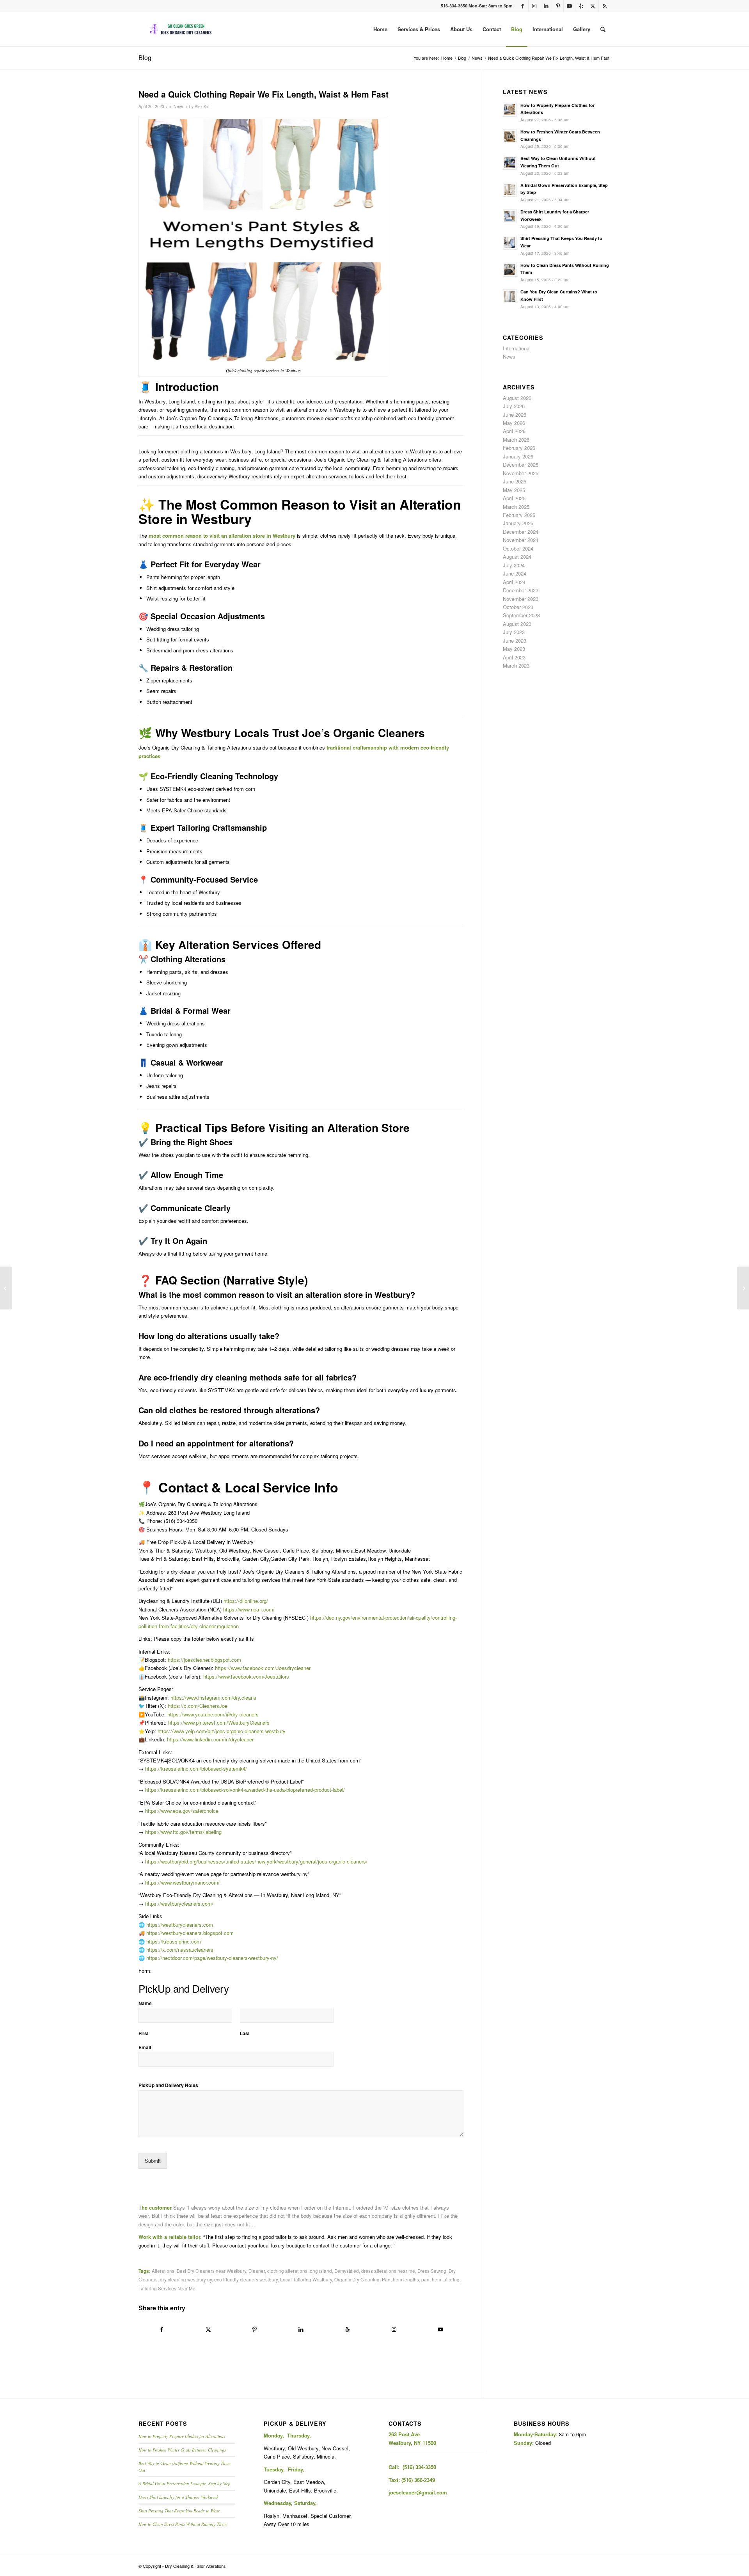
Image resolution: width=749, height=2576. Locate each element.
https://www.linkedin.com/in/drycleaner (210, 1739)
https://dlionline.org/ (246, 1601)
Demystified (347, 2271)
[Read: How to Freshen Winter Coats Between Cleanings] (510, 136)
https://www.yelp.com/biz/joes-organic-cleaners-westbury (222, 1731)
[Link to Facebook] (523, 6)
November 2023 (521, 599)
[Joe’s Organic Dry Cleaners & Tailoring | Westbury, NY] (181, 29)
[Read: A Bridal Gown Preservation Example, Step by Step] (510, 190)
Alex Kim (203, 106)
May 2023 (514, 649)
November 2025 (521, 473)
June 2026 (515, 415)
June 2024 (515, 573)
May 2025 (514, 490)
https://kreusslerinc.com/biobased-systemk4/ (196, 1769)
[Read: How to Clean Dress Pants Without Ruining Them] (510, 270)
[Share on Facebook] (162, 2329)
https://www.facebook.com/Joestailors (246, 1676)
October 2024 (518, 548)
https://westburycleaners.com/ (179, 1904)
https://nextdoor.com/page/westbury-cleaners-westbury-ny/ (212, 1958)
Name (145, 2004)
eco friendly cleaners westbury (246, 2279)
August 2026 (517, 398)
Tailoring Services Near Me (167, 2288)
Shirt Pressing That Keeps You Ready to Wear (179, 2511)
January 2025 (518, 523)
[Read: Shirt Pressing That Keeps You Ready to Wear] (510, 243)
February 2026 (519, 448)
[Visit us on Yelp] (347, 2329)
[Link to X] (593, 6)
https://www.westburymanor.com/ (182, 1882)
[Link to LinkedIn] (546, 6)
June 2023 (515, 640)
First (144, 2034)
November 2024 (521, 540)
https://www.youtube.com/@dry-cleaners (213, 1714)
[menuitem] (380, 29)
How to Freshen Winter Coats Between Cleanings (182, 2450)
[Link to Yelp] (581, 6)
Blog (145, 58)
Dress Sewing (432, 2271)
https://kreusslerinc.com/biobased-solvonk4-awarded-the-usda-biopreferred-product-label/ (245, 1790)
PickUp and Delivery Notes (168, 2086)
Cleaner (257, 2271)
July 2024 (514, 565)
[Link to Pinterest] (558, 6)
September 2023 (521, 615)
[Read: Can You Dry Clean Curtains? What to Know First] (510, 296)
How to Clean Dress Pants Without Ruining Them (183, 2524)
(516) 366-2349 (418, 2480)
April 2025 (514, 498)
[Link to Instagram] (534, 6)
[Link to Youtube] (569, 6)
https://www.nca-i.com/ (249, 1609)
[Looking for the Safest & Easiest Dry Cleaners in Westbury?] (743, 1288)
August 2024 (517, 557)
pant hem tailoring (440, 2279)
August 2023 (517, 624)
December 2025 (521, 465)
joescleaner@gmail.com (418, 2492)
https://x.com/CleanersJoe (198, 1706)
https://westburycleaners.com (180, 1925)
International (517, 348)
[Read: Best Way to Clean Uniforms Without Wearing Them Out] (510, 163)
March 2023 (516, 665)
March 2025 (516, 507)
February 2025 (519, 515)
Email (145, 2048)
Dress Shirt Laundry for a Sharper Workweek (178, 2497)
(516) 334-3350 (419, 2467)
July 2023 (514, 632)
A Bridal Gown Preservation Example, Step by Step (185, 2483)
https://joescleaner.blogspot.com (204, 1660)
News (179, 106)
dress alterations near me (388, 2271)
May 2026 (514, 423)
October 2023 (518, 607)
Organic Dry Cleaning (357, 2279)
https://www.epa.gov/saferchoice (182, 1811)
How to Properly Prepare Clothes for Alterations (182, 2436)
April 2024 (514, 582)
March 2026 (516, 440)
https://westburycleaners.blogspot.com (190, 1933)
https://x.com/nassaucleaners (180, 1950)
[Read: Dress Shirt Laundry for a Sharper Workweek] (510, 216)
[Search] (603, 29)
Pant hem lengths (400, 2279)
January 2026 (518, 456)
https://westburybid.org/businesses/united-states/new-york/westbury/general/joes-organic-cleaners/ (256, 1861)
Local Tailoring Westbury (306, 2279)
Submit (153, 2161)
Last (245, 2034)
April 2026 (514, 431)
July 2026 (514, 406)
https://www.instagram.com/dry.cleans (213, 1697)
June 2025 (515, 481)
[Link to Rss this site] (605, 6)
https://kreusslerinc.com (174, 1941)
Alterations (163, 2271)
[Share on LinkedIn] (301, 2329)
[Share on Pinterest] (255, 2329)
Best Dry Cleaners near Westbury (211, 2271)
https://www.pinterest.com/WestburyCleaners (219, 1722)
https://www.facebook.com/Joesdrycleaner (263, 1668)
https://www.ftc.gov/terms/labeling (183, 1832)
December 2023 (521, 590)
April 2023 (514, 657)
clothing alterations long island (300, 2271)
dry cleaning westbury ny (186, 2279)
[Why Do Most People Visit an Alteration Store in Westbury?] (6, 1288)
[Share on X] (208, 2329)
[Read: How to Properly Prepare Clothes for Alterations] (510, 110)
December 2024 (521, 532)
